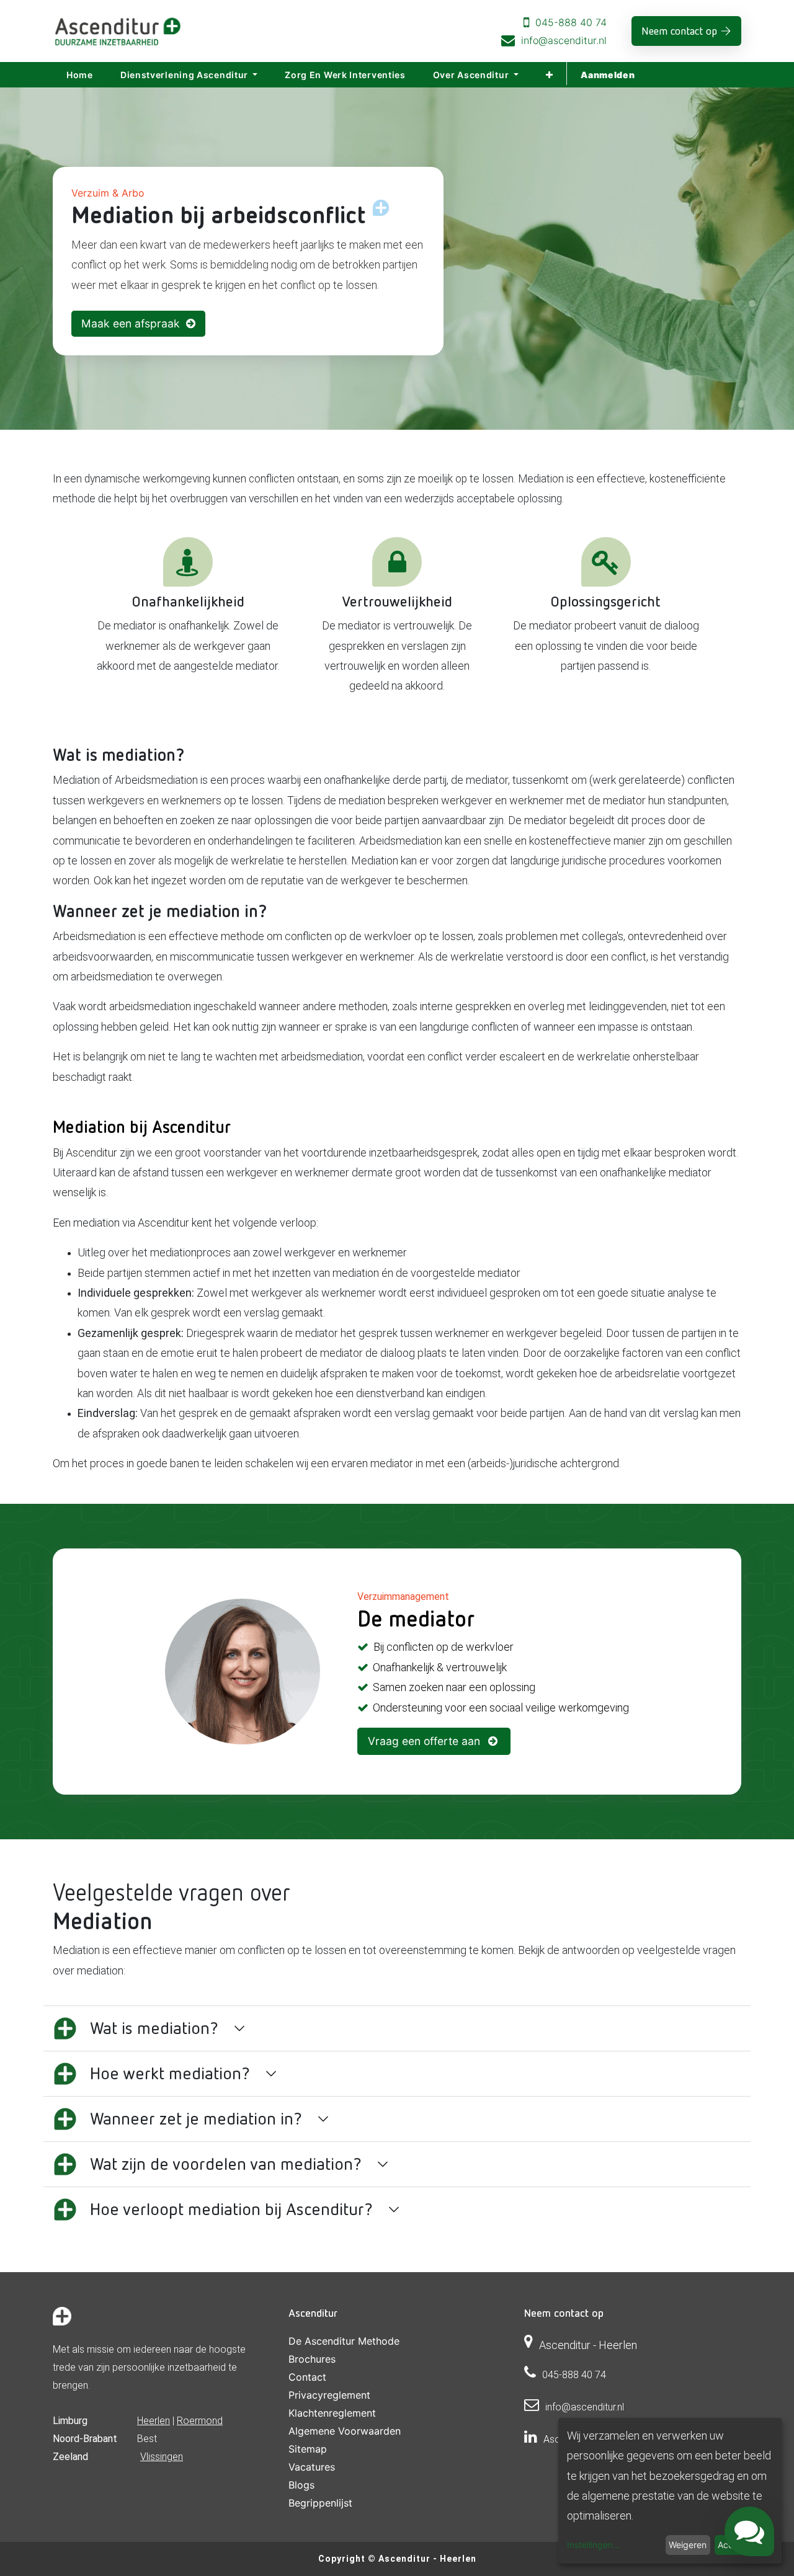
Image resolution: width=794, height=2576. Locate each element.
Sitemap (308, 2449)
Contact (307, 2377)
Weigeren (688, 2545)
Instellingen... (594, 2545)
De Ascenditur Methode (344, 2341)
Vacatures (312, 2467)
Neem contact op (679, 31)
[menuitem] (80, 75)
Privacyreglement (329, 2395)
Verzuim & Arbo (108, 193)
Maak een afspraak (134, 323)
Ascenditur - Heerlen (427, 2559)
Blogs (301, 2485)
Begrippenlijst (320, 2503)
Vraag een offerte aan (426, 1741)
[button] (550, 75)
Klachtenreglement (332, 2413)
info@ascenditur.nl (564, 40)
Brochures (312, 2359)
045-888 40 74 (571, 22)
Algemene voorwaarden (345, 2431)
